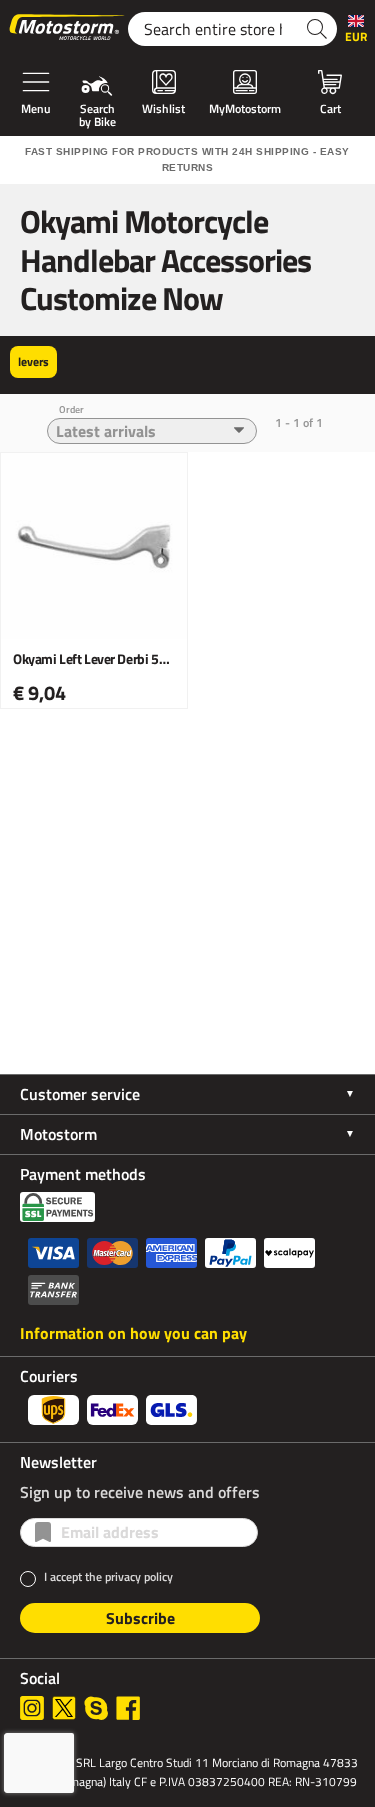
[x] (64, 1708)
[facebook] (128, 1708)
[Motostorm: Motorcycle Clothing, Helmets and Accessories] (68, 29)
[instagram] (32, 1708)
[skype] (96, 1708)
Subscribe (140, 1618)
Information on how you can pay (133, 1333)
